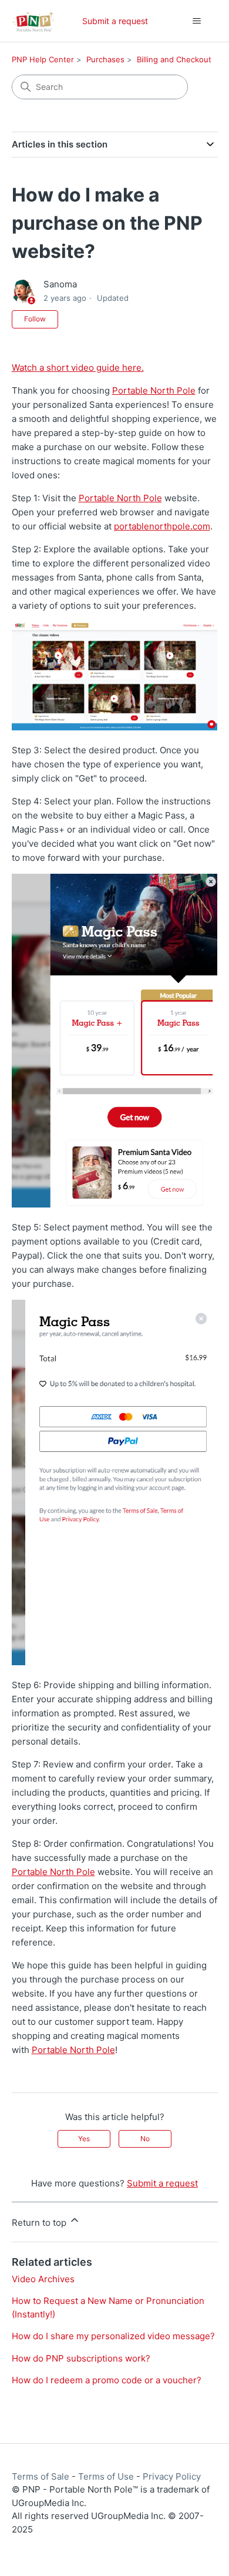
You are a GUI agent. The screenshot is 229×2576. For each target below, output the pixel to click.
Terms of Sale (41, 2476)
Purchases (105, 59)
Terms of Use (106, 2476)
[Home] (33, 21)
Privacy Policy (172, 2476)
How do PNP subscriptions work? (81, 2358)
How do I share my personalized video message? (113, 2336)
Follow (35, 319)
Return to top (40, 2223)
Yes (84, 2139)
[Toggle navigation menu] (197, 21)
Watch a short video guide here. (78, 368)
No (145, 2139)
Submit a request (115, 21)
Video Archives (43, 2279)
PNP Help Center (43, 59)
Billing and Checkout (174, 59)
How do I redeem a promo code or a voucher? (107, 2380)
